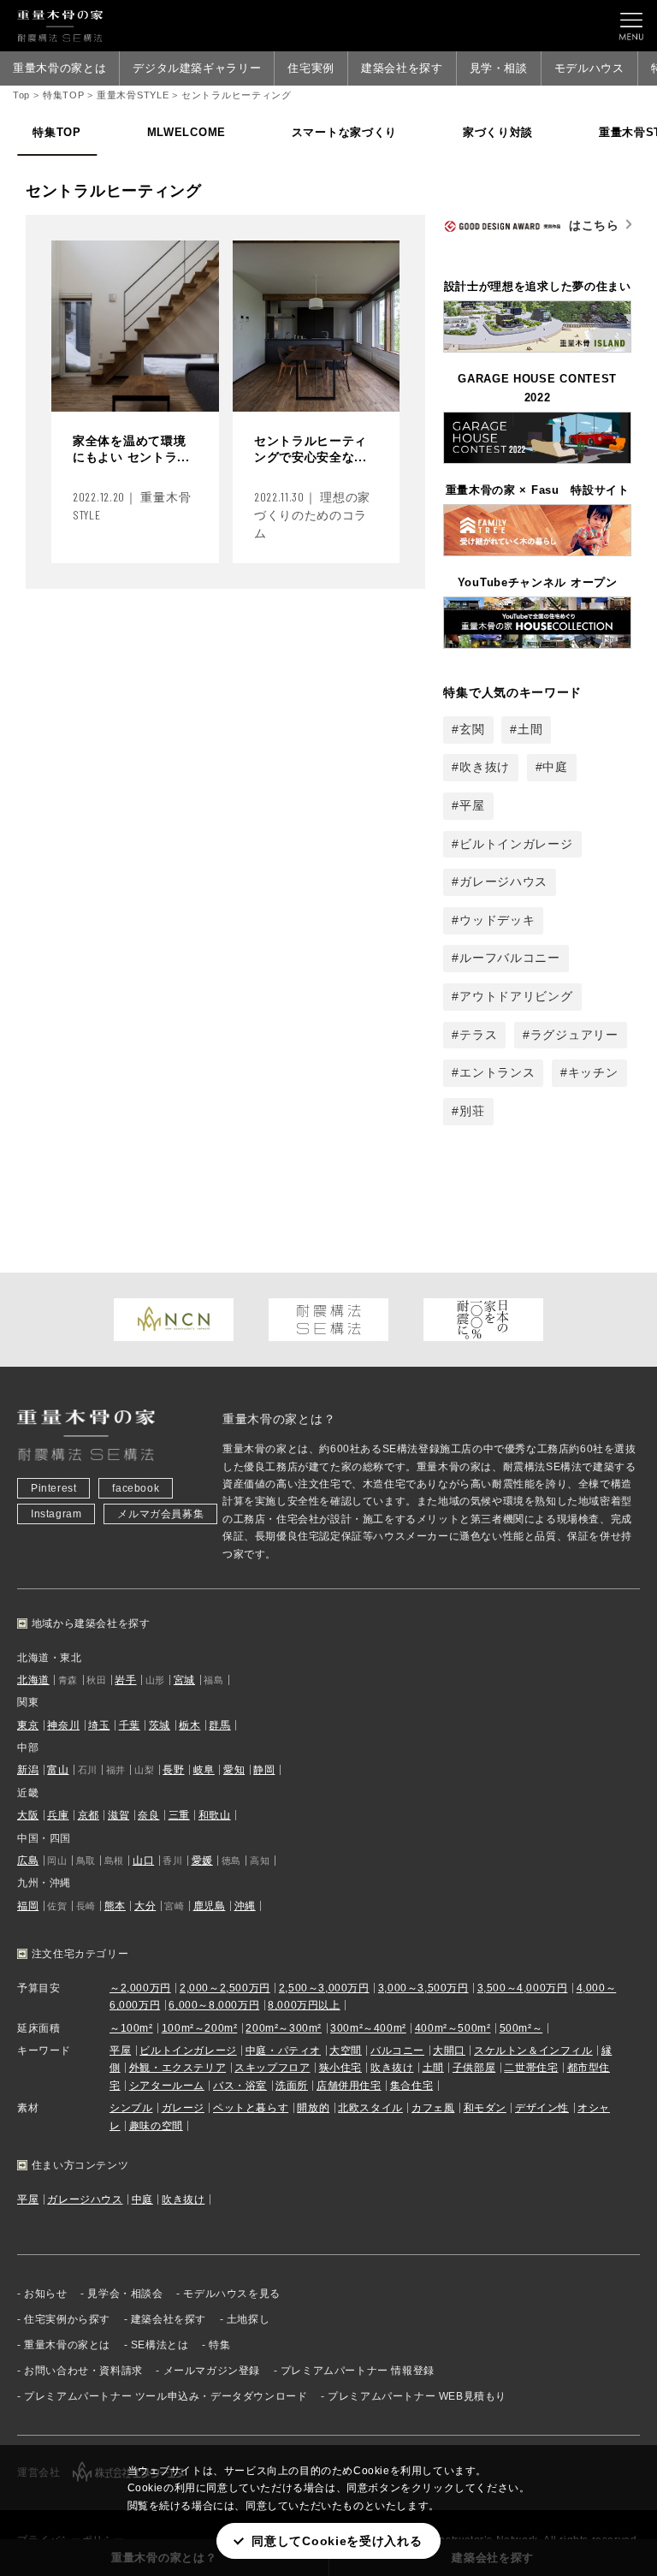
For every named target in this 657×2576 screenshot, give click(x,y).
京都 (89, 1815)
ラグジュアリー (574, 1035)
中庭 (555, 767)
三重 (179, 1815)
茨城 (160, 1725)
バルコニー (397, 2051)
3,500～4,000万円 (523, 1988)
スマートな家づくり (344, 132)
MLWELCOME (186, 132)
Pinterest (53, 1488)
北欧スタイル (370, 2108)
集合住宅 (411, 2086)
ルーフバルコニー (510, 958)
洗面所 (292, 2086)
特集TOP (57, 132)
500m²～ (521, 2028)
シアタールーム (167, 2086)
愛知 (234, 1770)
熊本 (115, 1906)
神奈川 (63, 1725)
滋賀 (118, 1815)
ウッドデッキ (497, 920)
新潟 (28, 1770)
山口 (143, 1861)
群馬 (219, 1725)
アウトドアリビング (516, 996)
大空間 (346, 2051)
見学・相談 (499, 68)
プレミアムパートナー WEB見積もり (417, 2396)
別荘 (472, 1111)
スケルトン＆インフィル (533, 2051)
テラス (478, 1035)
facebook (136, 1488)
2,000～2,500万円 (225, 1988)
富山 (58, 1770)
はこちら (594, 225)
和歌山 (215, 1815)
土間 (530, 729)
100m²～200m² (200, 2028)
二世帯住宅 (531, 2068)
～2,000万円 (140, 1988)
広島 (28, 1861)
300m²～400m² (368, 2028)
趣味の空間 (156, 2126)
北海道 (33, 1680)
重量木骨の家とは (59, 68)
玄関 (472, 729)
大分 (145, 1906)
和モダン (485, 2108)
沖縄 (245, 1906)
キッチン (593, 1072)
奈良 (148, 1815)
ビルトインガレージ (516, 844)
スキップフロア (272, 2068)
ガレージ (183, 2108)
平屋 (472, 805)
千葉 (130, 1725)
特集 (219, 2345)
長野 (173, 1770)
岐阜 (204, 1770)
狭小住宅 (340, 2068)
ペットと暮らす (251, 2108)
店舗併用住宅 (349, 2086)
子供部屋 (474, 2068)
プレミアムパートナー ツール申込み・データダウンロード (166, 2396)
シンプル (131, 2108)
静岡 (264, 1770)
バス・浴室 (240, 2086)
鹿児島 (210, 1906)
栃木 (189, 1725)
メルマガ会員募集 (160, 1514)
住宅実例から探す (67, 2319)
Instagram (56, 1514)
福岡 (28, 1906)
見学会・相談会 (125, 2294)
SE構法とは (160, 2345)
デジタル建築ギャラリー (197, 68)
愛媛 (202, 1861)
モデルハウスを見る (231, 2294)
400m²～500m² (453, 2028)
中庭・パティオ (283, 2051)
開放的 (313, 2108)
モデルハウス (589, 68)
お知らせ (45, 2294)
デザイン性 (542, 2108)
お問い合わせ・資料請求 (83, 2371)
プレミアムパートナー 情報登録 (358, 2371)
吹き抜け (485, 767)
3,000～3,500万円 (423, 1988)
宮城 (184, 1680)
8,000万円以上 (304, 2005)
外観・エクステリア (178, 2068)
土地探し (248, 2319)
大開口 (449, 2051)
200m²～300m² (284, 2028)
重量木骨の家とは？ (279, 1419)
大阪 (28, 1815)
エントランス (497, 1072)
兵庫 (58, 1815)
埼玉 (99, 1725)
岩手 (125, 1680)
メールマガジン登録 (212, 2371)
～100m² (131, 2028)
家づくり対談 (498, 132)
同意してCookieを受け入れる (337, 2541)
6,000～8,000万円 (214, 2005)
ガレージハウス (503, 881)
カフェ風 (433, 2108)
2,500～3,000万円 (324, 1988)
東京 (28, 1725)
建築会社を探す (402, 68)
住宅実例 (311, 68)
